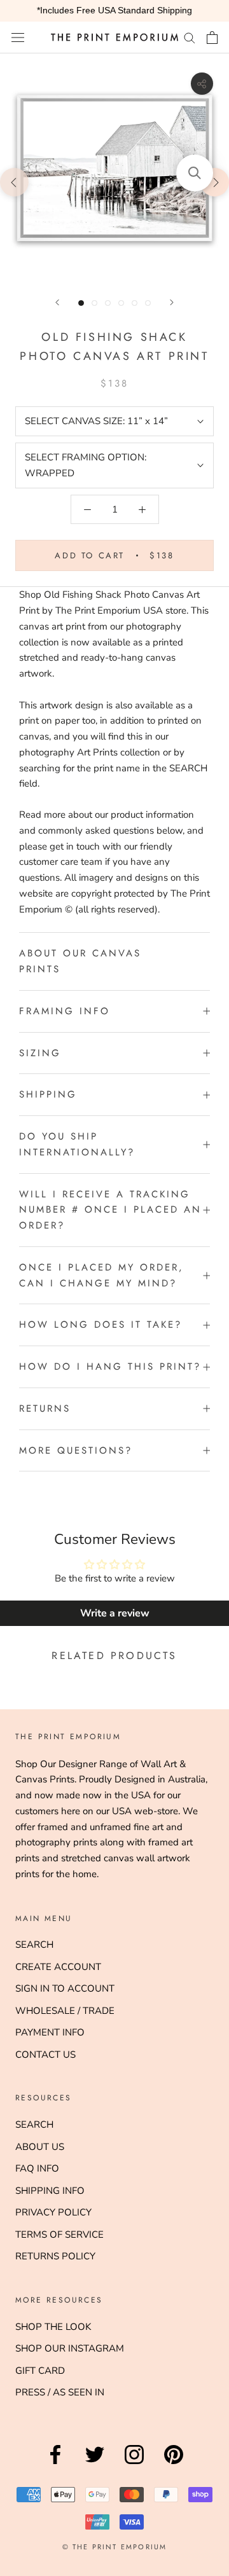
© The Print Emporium (115, 2547)
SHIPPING (48, 1094)
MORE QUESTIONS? (76, 1450)
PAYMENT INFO (50, 2032)
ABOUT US (40, 2147)
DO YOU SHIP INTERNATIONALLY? (77, 1144)
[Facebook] (55, 2464)
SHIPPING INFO (50, 2191)
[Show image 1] (81, 303)
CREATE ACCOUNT (58, 1967)
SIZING (40, 1053)
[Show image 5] (135, 303)
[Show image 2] (94, 303)
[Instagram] (134, 2464)
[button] (195, 173)
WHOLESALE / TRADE (65, 2011)
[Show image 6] (148, 303)
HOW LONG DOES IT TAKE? (101, 1325)
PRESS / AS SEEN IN (60, 2392)
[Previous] (57, 302)
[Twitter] (95, 2464)
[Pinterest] (174, 2464)
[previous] (14, 182)
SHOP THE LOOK (53, 2327)
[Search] (190, 37)
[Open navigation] (18, 37)
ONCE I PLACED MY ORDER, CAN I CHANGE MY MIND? (101, 1275)
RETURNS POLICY (55, 2256)
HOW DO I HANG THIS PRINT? (110, 1367)
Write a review (115, 1613)
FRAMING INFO (65, 1011)
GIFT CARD (40, 2371)
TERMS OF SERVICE (59, 2235)
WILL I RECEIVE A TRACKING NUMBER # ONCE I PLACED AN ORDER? (110, 1210)
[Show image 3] (108, 303)
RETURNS (45, 1409)
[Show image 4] (121, 303)
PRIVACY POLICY (53, 2212)
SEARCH (34, 1945)
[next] (215, 182)
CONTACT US (45, 2055)
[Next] (172, 302)
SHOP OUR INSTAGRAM (70, 2348)
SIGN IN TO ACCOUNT (65, 1988)
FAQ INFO (37, 2168)
